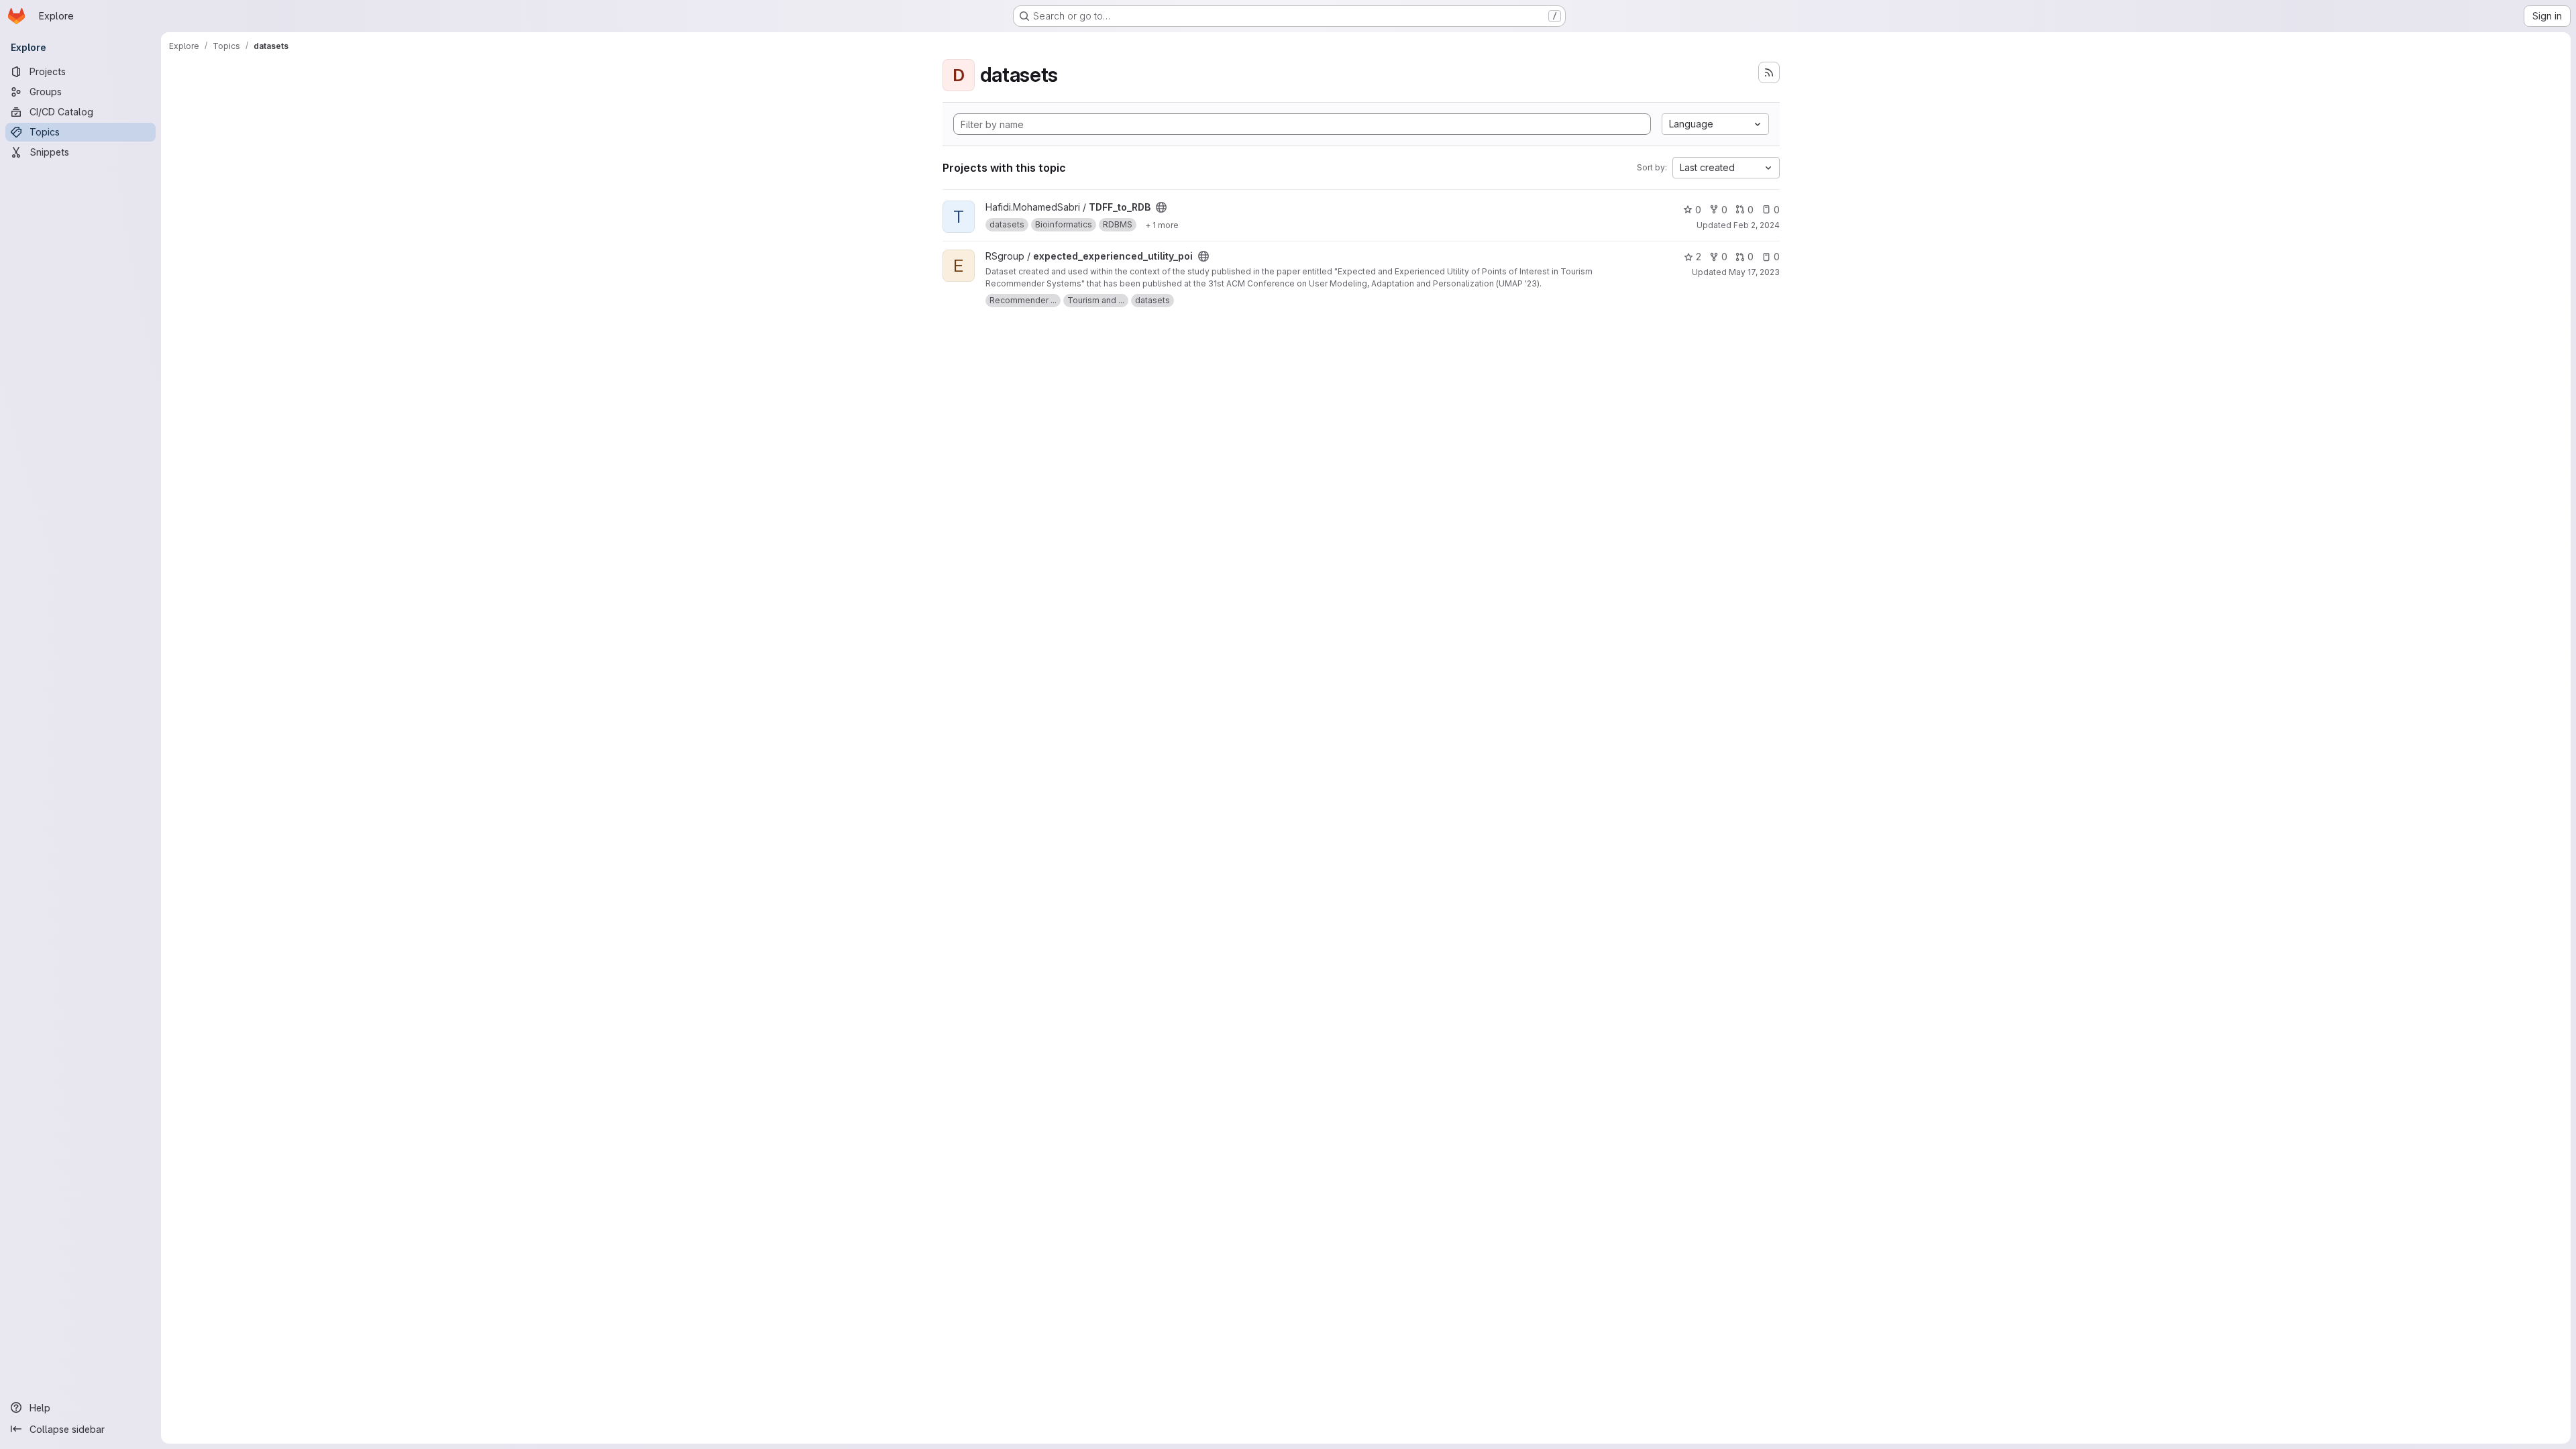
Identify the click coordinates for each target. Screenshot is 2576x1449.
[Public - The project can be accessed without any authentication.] (1161, 207)
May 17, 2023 (1754, 272)
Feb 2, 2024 (1757, 225)
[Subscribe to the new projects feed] (1769, 72)
